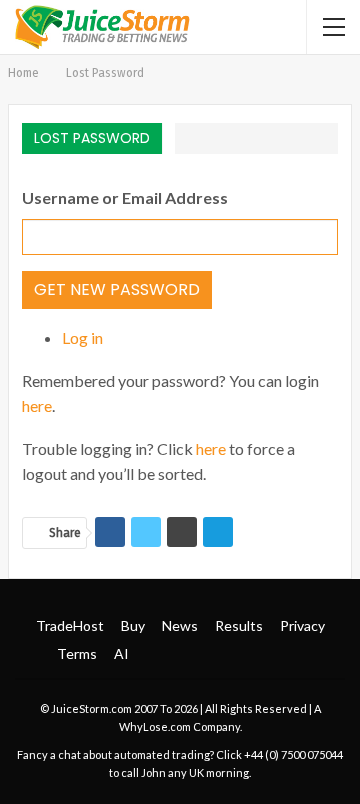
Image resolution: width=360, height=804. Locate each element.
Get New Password (117, 289)
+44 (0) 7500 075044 (293, 754)
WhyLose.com (155, 726)
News (180, 625)
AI (121, 653)
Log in (82, 337)
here (37, 405)
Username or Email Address (125, 197)
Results (239, 625)
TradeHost (70, 625)
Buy (133, 625)
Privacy (302, 625)
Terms (77, 653)
